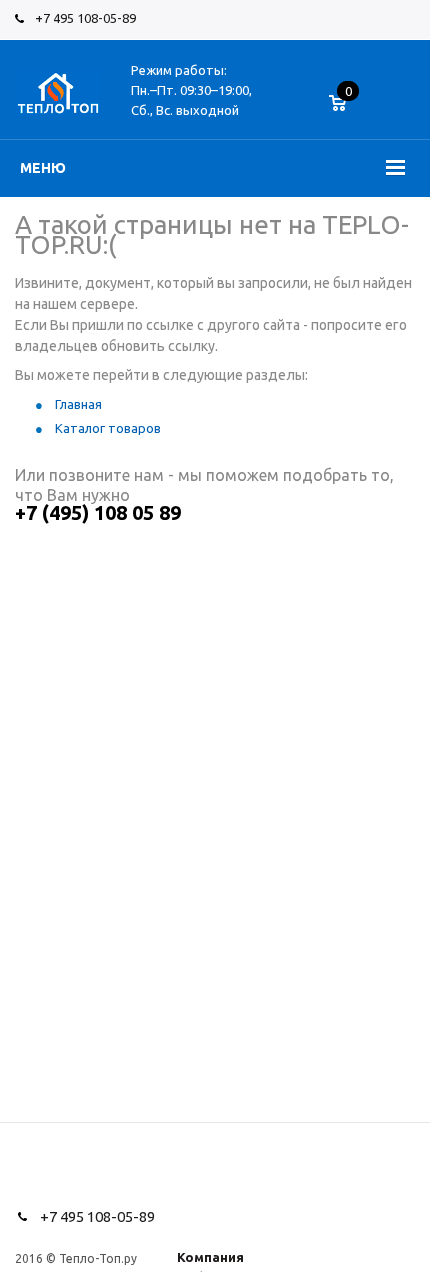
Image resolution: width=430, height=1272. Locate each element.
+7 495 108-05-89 (85, 18)
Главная (78, 404)
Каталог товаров (108, 428)
